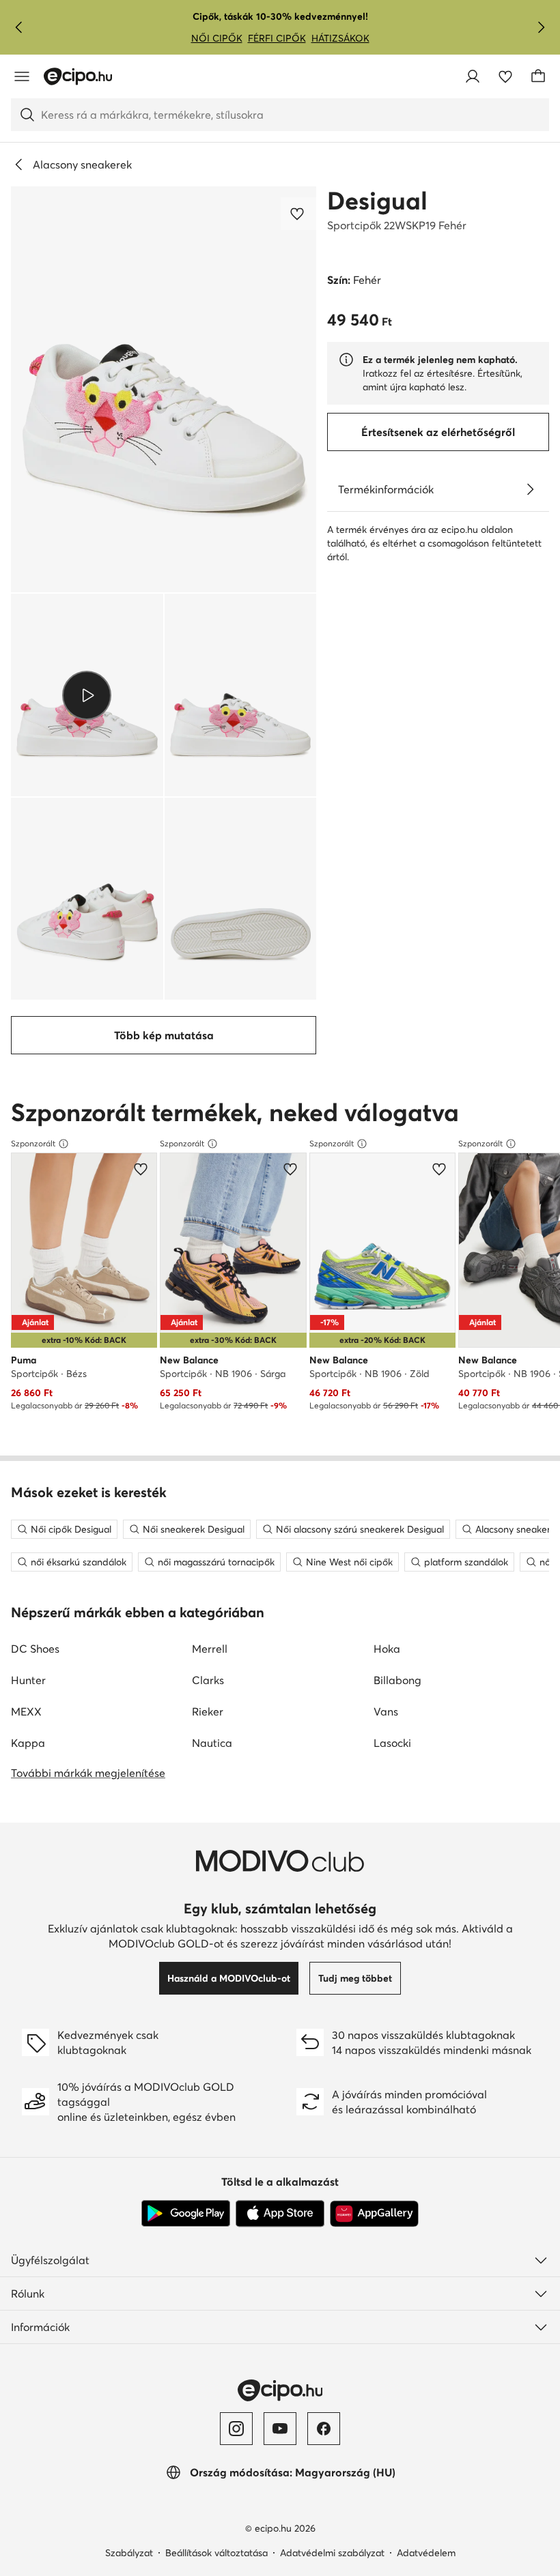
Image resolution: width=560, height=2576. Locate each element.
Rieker (208, 1711)
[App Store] (280, 2214)
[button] (164, 389)
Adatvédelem (426, 2553)
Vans (386, 1711)
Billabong (397, 1680)
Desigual (377, 201)
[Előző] (19, 27)
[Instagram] (236, 2429)
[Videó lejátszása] (87, 695)
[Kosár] (538, 76)
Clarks (208, 1680)
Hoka (387, 1649)
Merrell (210, 1649)
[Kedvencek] (505, 76)
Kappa (28, 1743)
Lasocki (392, 1743)
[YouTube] (280, 2429)
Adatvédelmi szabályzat (332, 2553)
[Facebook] (324, 2429)
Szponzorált (33, 1143)
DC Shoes (35, 1649)
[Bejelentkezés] (473, 76)
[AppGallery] (374, 2214)
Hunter (28, 1680)
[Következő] (541, 27)
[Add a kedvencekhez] (298, 214)
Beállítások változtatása (216, 2553)
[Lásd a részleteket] (530, 489)
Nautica (212, 1743)
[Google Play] (186, 2214)
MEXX (26, 1711)
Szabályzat (129, 2553)
